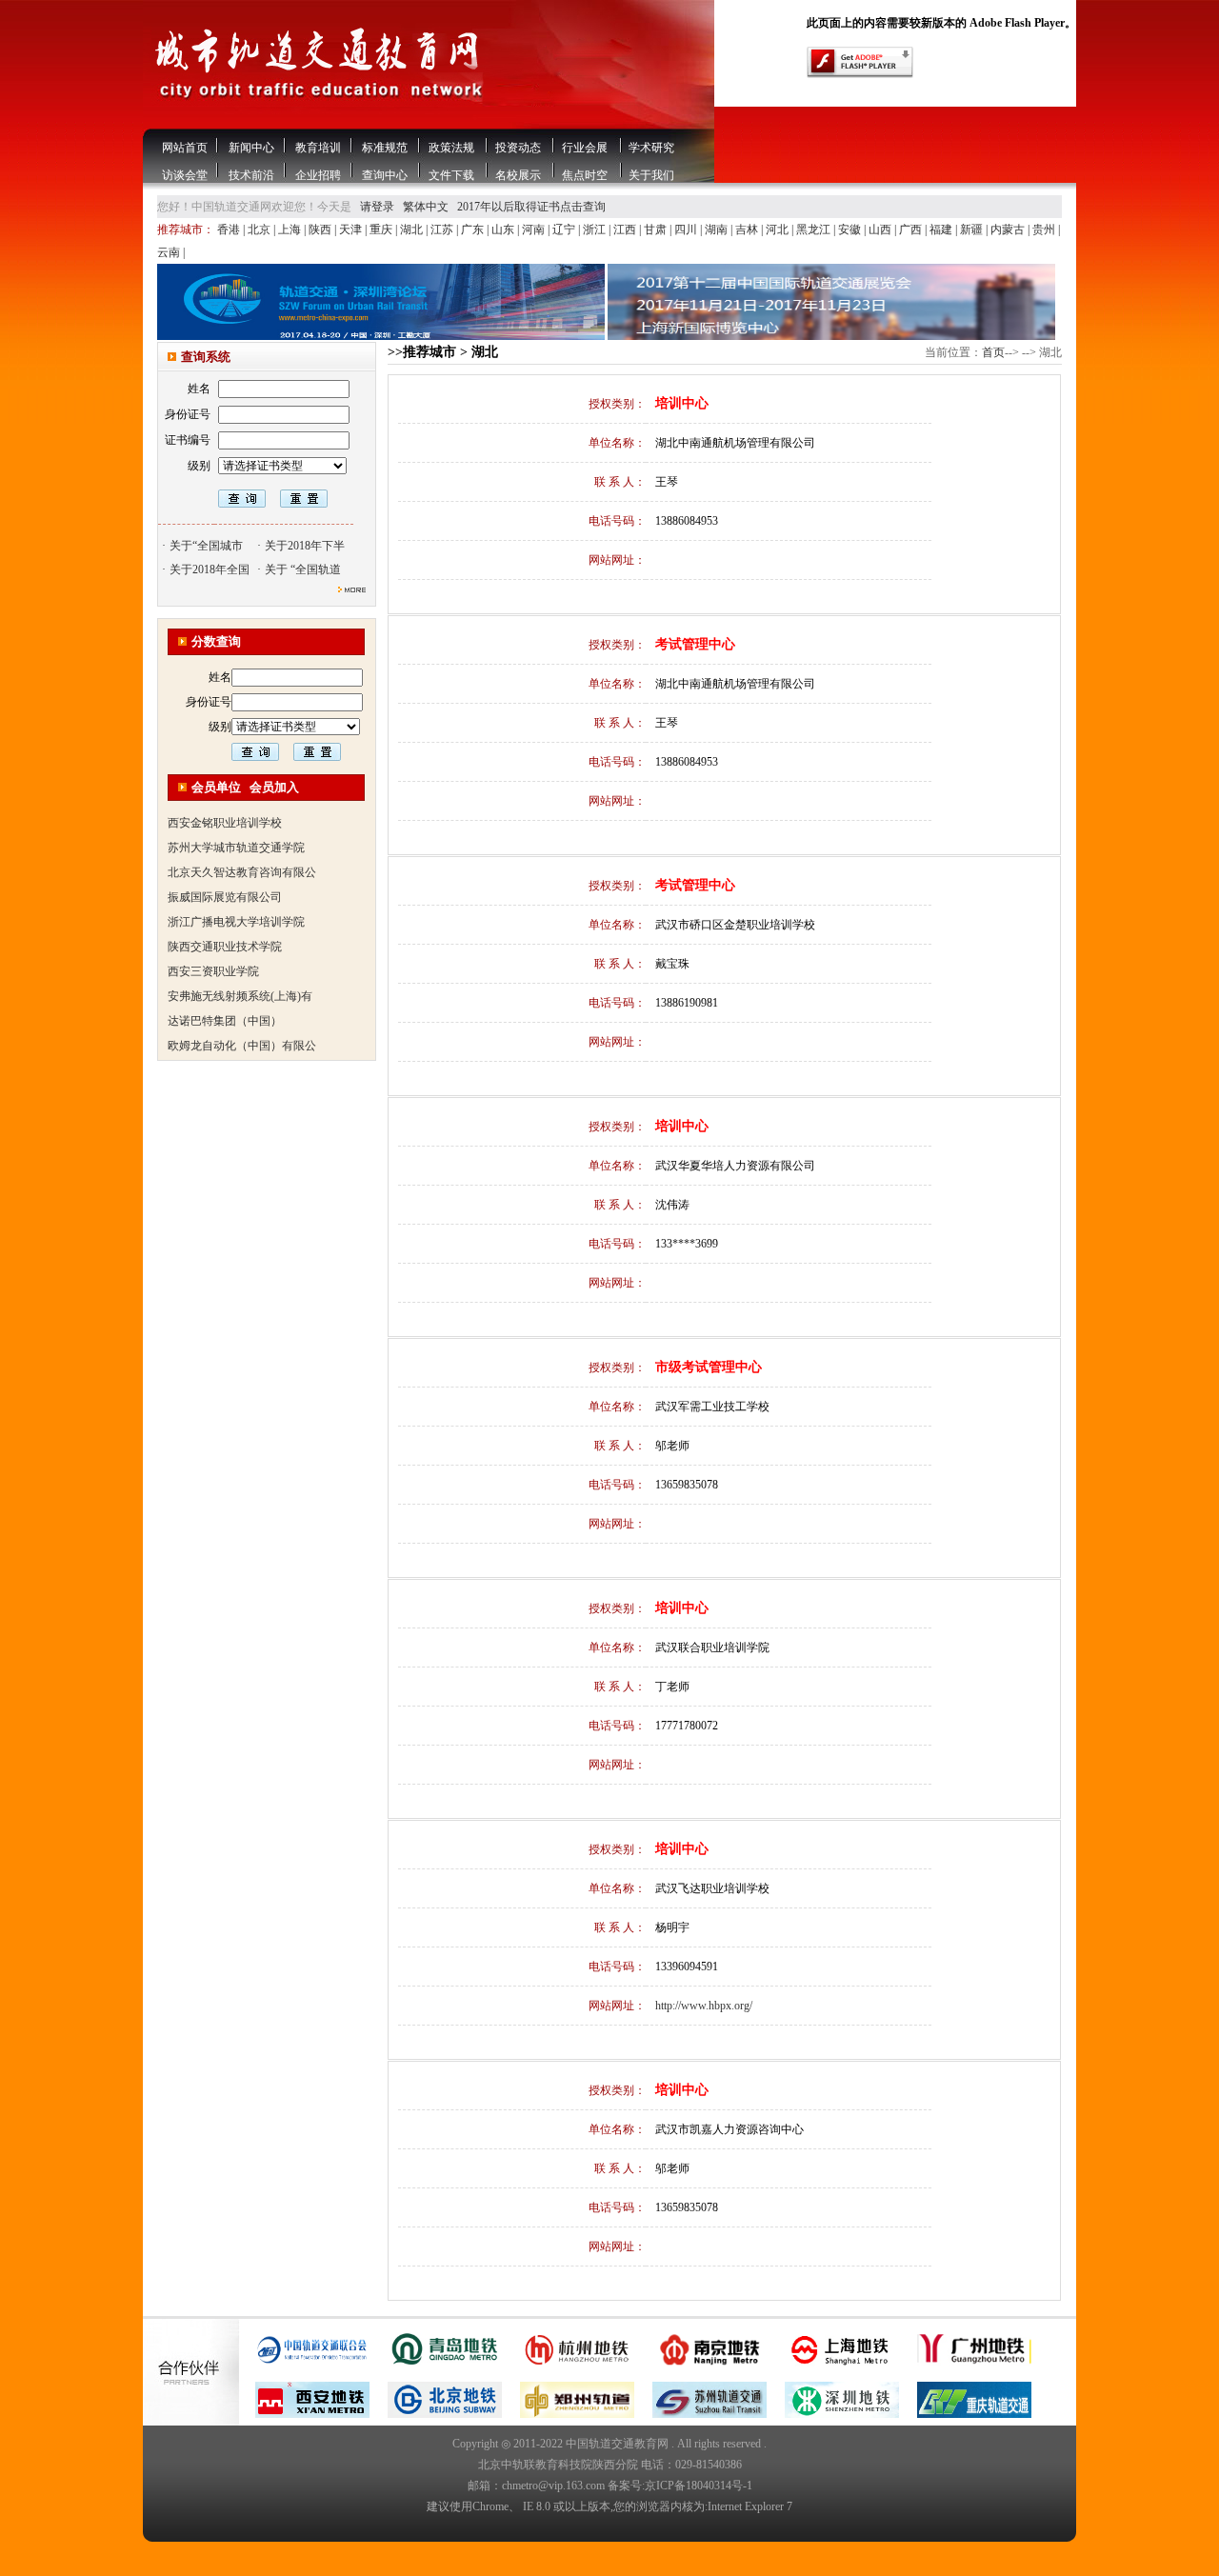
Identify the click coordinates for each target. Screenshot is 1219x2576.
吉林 (748, 230)
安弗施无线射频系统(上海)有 (240, 976)
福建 (942, 230)
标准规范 (385, 148)
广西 (912, 230)
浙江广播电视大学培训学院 (236, 902)
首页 (993, 352)
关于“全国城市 (206, 546)
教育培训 (318, 148)
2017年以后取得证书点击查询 (531, 207)
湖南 (718, 230)
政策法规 (451, 148)
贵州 (1045, 230)
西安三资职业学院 (213, 951)
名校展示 (518, 175)
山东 (504, 230)
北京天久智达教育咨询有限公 (242, 852)
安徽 (851, 230)
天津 (352, 230)
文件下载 (451, 175)
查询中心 (385, 175)
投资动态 (518, 148)
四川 (687, 230)
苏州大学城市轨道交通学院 (236, 828)
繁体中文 (426, 207)
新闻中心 (251, 148)
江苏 (443, 230)
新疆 (973, 230)
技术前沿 (251, 175)
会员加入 (274, 787)
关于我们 (651, 175)
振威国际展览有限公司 (225, 877)
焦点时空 (585, 175)
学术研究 (651, 148)
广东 (474, 230)
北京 (260, 230)
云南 (170, 252)
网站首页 (185, 148)
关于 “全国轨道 (303, 569)
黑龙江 (815, 230)
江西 (626, 230)
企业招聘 (318, 175)
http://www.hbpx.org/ (704, 2006)
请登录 (377, 207)
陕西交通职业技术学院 (225, 927)
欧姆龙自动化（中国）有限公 (242, 1026)
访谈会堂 (185, 175)
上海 (291, 230)
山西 (881, 230)
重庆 (382, 230)
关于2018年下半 (305, 546)
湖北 (413, 230)
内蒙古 (1009, 230)
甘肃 (657, 230)
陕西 (321, 230)
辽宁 (565, 230)
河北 (779, 230)
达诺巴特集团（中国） (225, 1001)
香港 (230, 230)
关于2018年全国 (210, 569)
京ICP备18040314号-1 (699, 2486)
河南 (535, 230)
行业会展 (585, 148)
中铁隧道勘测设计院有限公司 (242, 1050)
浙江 (596, 230)
